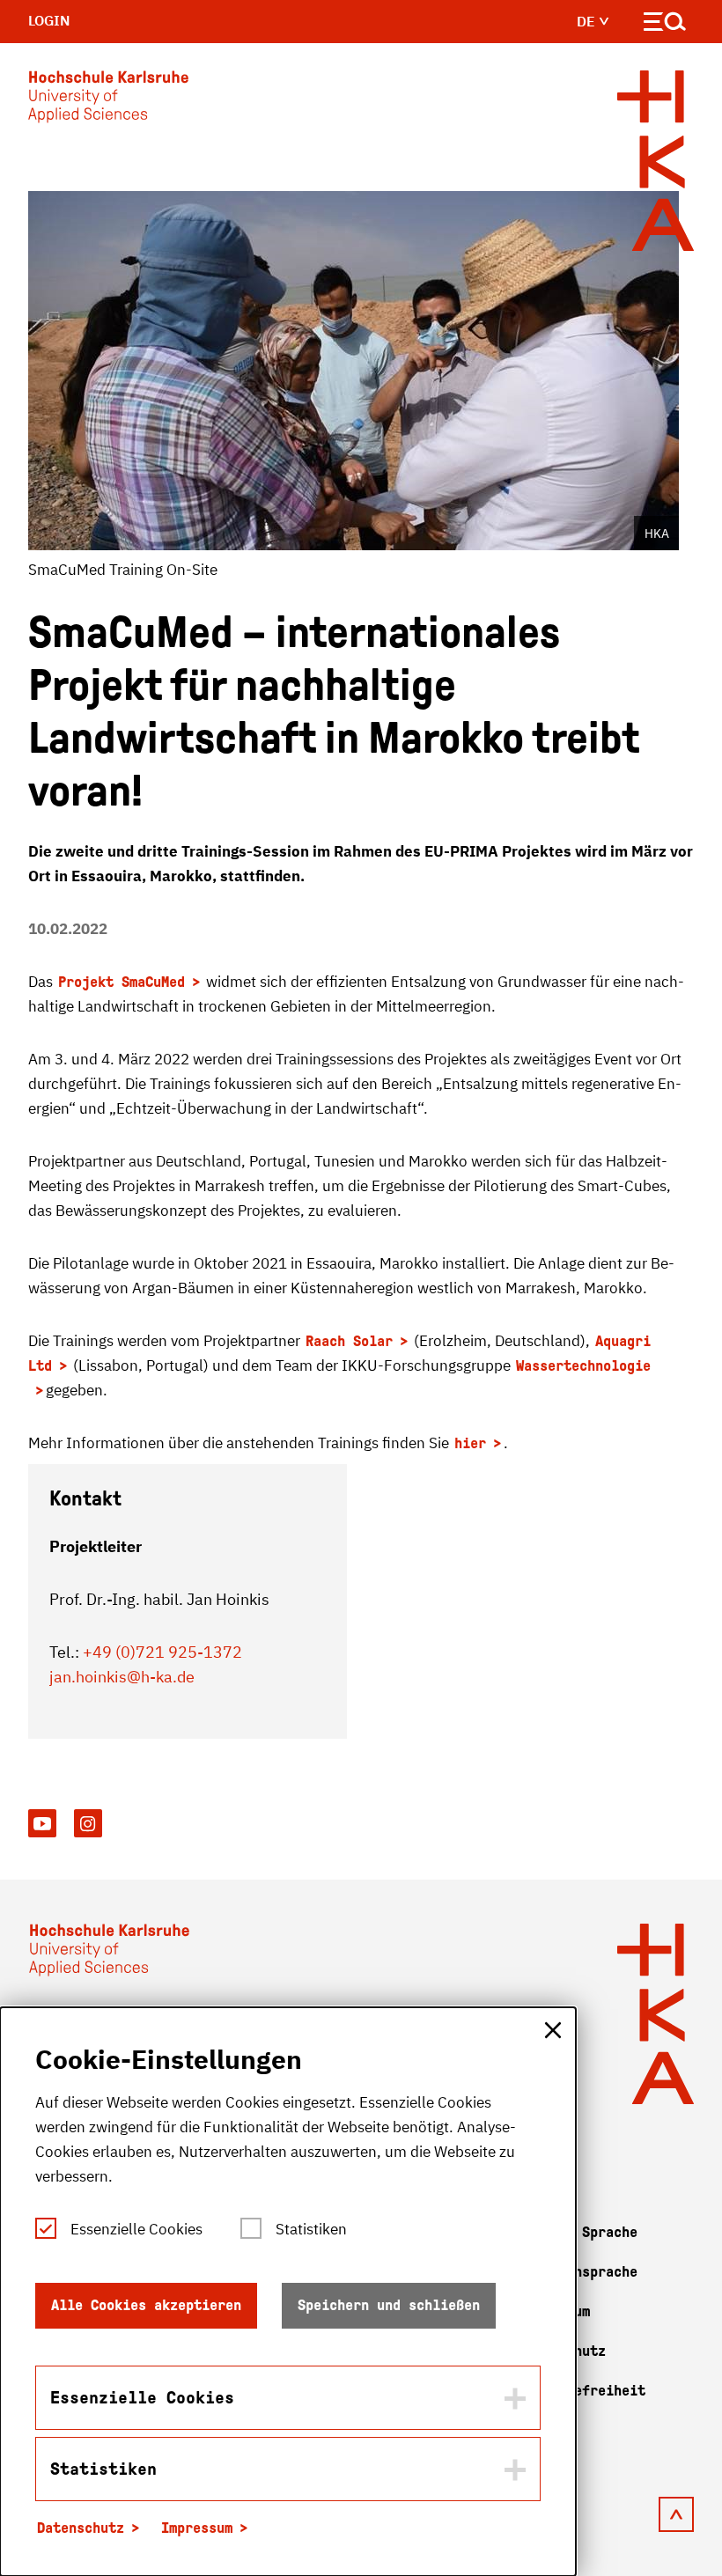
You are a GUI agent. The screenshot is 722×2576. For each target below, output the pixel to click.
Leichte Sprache (578, 2232)
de (588, 21)
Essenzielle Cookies (136, 2229)
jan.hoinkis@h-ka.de (122, 1677)
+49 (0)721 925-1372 (162, 1652)
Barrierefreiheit (582, 2391)
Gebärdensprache (578, 2272)
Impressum (197, 2528)
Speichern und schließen (389, 2305)
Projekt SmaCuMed (122, 982)
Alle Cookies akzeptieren (146, 2305)
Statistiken (311, 2229)
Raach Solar (349, 1341)
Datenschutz (81, 2528)
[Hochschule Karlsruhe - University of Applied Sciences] (108, 100)
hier (470, 1443)
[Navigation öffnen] (665, 25)
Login (49, 20)
